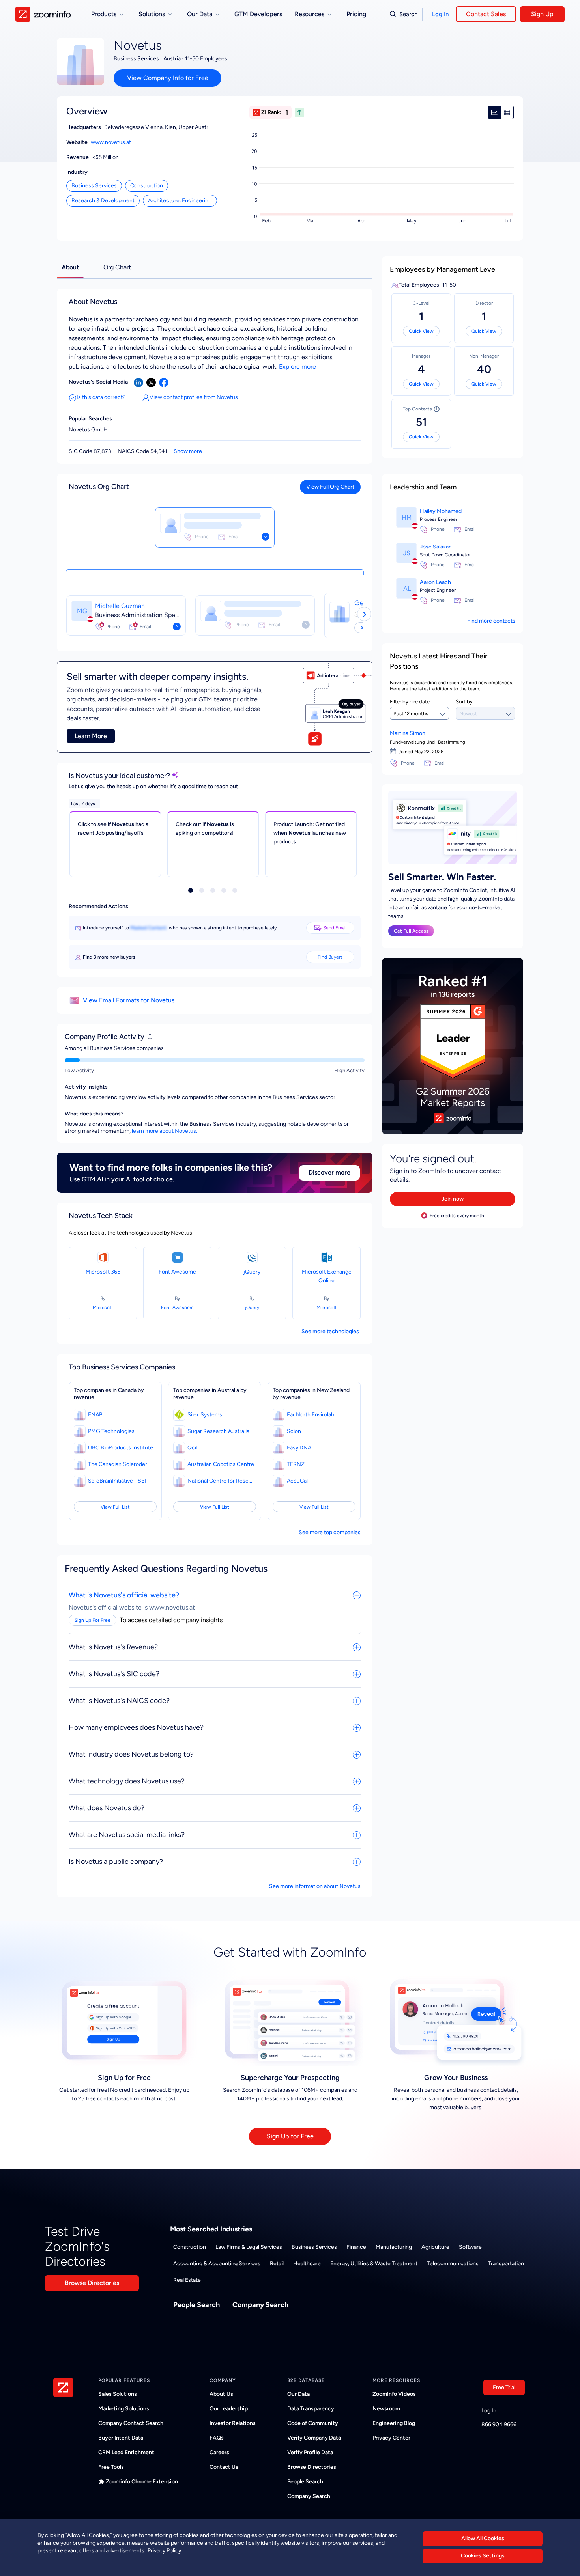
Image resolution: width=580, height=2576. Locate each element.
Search (408, 14)
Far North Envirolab (311, 1415)
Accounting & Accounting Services (217, 2264)
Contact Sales (486, 14)
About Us (221, 2394)
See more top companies (330, 1532)
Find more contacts (491, 621)
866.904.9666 (499, 2424)
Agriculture (435, 2247)
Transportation (506, 2264)
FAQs (217, 2438)
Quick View (421, 331)
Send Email (335, 928)
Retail (277, 2264)
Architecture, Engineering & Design (182, 201)
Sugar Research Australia (218, 1431)
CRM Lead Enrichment (126, 2452)
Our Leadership (229, 2409)
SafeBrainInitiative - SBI (117, 1481)
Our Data (298, 2394)
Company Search (260, 2305)
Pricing (356, 14)
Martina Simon (408, 733)
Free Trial (504, 2387)
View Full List (115, 1507)
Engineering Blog (394, 2423)
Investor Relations (233, 2423)
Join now (453, 1199)
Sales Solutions (118, 2394)
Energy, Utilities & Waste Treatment (374, 2264)
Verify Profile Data (310, 2452)
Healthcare (307, 2264)
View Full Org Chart (330, 487)
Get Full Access (411, 931)
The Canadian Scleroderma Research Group (122, 1464)
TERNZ (296, 1464)
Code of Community (313, 2423)
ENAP (95, 1415)
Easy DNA (299, 1448)
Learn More (91, 736)
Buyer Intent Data (121, 2438)
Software (470, 2247)
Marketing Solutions (124, 2409)
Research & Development (103, 201)
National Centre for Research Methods (221, 1481)
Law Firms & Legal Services (249, 2247)
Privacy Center (391, 2438)
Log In (440, 14)
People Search (196, 2305)
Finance (356, 2247)
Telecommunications (453, 2264)
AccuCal (297, 1481)
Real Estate (187, 2280)
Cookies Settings (483, 2556)
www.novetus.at (111, 142)
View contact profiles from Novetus (194, 397)
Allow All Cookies (483, 2538)
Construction (147, 186)
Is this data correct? (101, 397)
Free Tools (111, 2467)
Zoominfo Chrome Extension (142, 2482)
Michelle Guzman (120, 606)
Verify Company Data (314, 2438)
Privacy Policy (164, 2551)
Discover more (329, 1172)
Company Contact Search (131, 2423)
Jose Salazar (435, 547)
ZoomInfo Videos (394, 2394)
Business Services (94, 186)
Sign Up (542, 14)
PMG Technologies (111, 1431)
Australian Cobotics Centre (221, 1464)
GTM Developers (258, 14)
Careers (219, 2452)
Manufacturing (394, 2247)
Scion (294, 1431)
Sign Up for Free (290, 2136)
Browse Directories (92, 2283)
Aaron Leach (435, 582)
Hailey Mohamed (441, 511)
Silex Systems (205, 1415)
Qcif (193, 1448)
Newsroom (386, 2409)
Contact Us (224, 2467)
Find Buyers (330, 957)
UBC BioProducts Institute (121, 1448)
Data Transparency (311, 2409)
